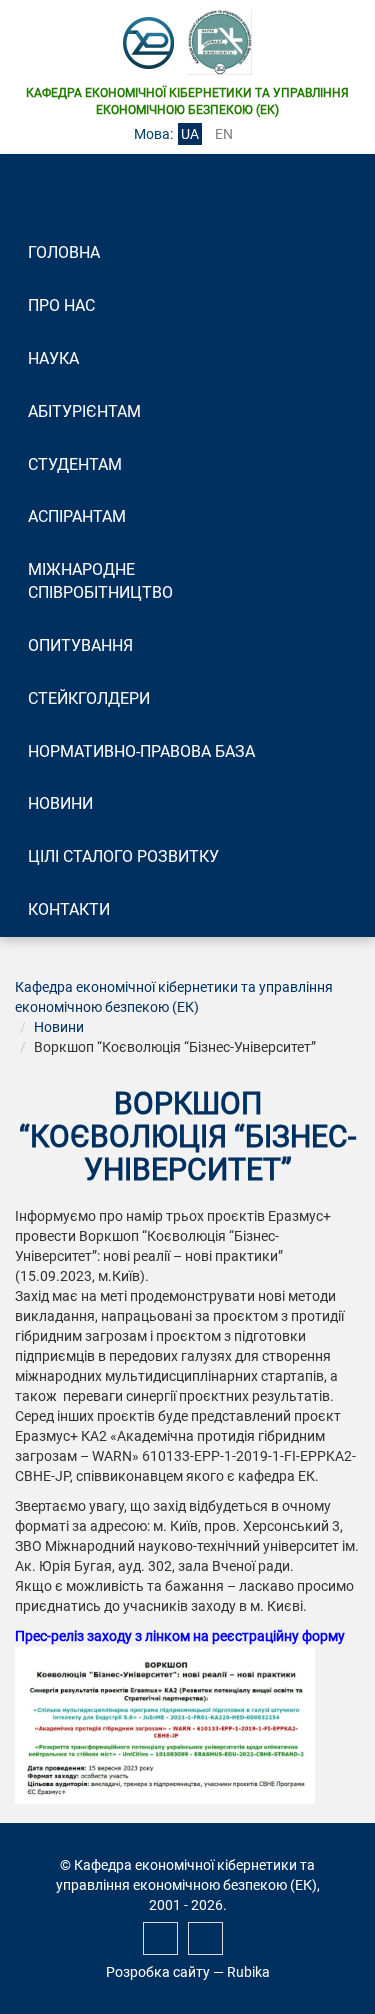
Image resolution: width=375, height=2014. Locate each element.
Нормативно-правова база (141, 751)
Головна (64, 252)
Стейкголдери (89, 698)
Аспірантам (77, 516)
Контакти (69, 909)
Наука (53, 358)
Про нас (61, 305)
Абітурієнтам (84, 411)
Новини (60, 803)
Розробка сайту (158, 1972)
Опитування (80, 645)
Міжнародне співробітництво (100, 581)
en (224, 134)
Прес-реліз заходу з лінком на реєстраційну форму (181, 1636)
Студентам (75, 464)
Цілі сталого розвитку (123, 856)
